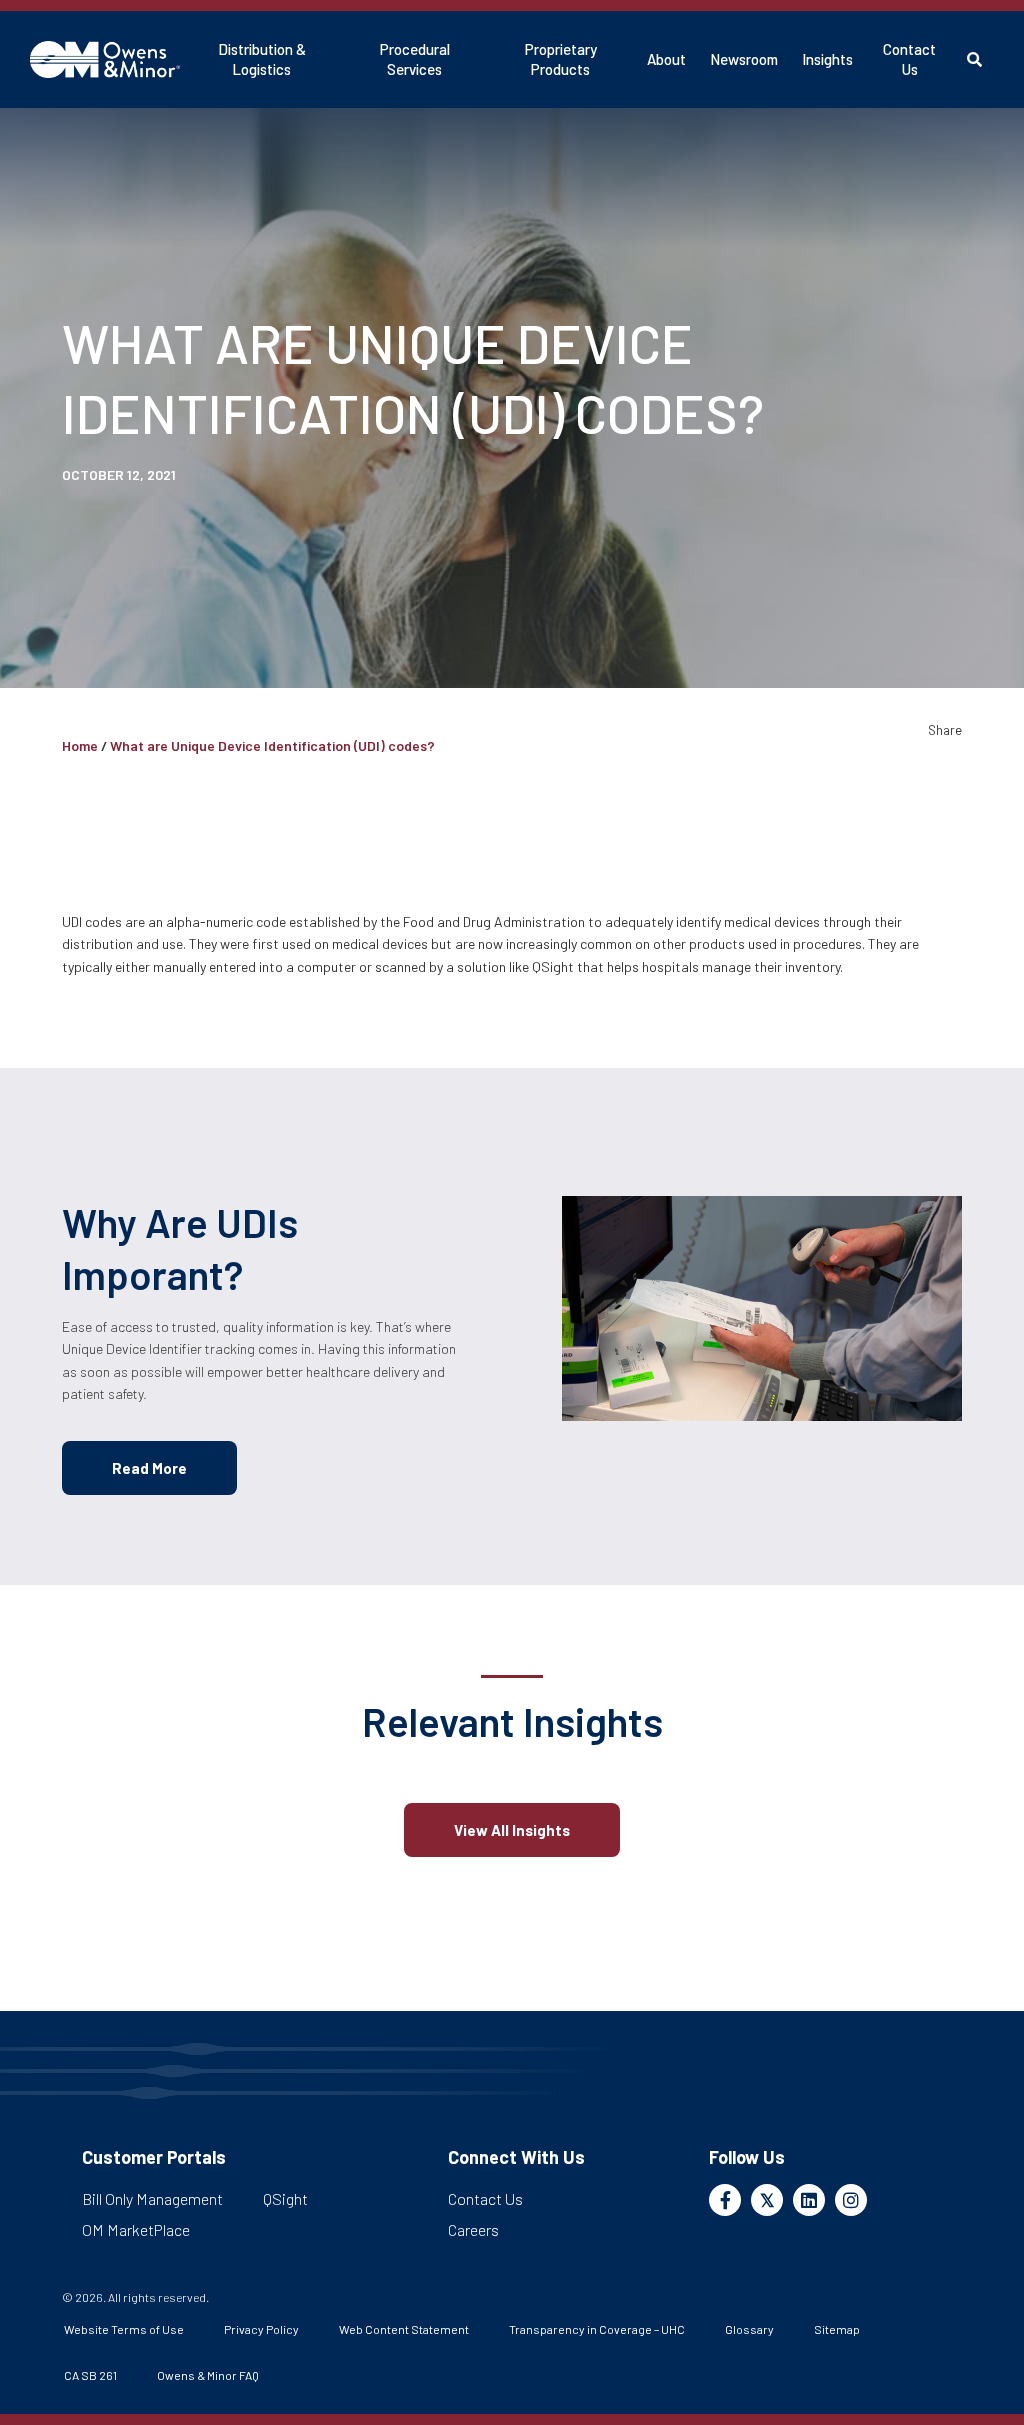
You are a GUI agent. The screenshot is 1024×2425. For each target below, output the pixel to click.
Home (80, 745)
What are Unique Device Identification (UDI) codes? (272, 745)
